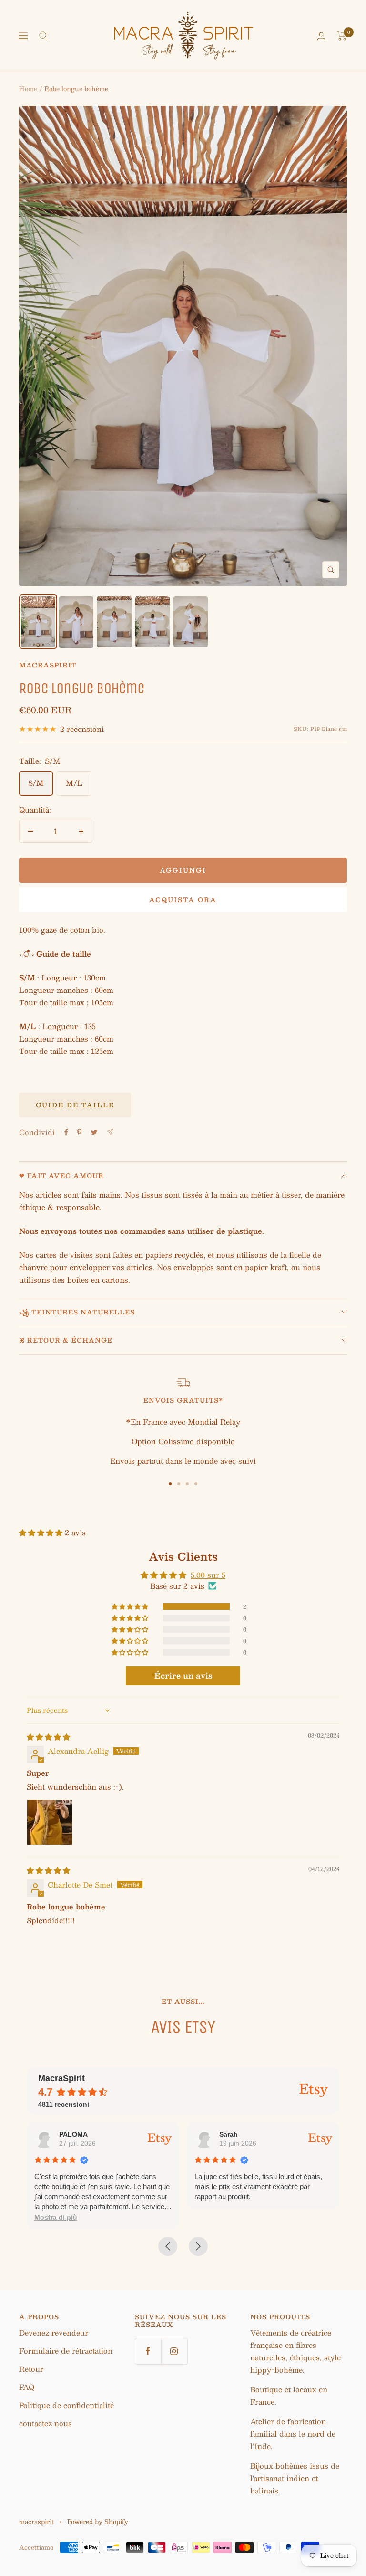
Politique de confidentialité (66, 2405)
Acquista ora (183, 900)
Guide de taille (75, 1105)
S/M (36, 783)
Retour (31, 2369)
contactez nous (46, 2423)
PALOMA (73, 2134)
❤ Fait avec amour (61, 1176)
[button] (42, 1532)
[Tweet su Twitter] (94, 1132)
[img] (48, 1736)
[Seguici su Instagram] (174, 2351)
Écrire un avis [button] (183, 1675)
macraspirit (48, 665)
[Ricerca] (43, 36)
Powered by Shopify (98, 2522)
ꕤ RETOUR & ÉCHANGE (66, 1340)
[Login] (321, 36)
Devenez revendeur (54, 2332)
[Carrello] (342, 36)
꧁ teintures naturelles (77, 1312)
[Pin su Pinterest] (79, 1132)
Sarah (229, 2134)
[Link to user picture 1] (50, 1822)
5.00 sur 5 (208, 1575)
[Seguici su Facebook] (148, 2351)
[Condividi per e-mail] (110, 1132)
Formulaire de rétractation (66, 2351)
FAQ (27, 2387)
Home (28, 89)
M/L (74, 783)
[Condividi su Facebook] (66, 1132)
